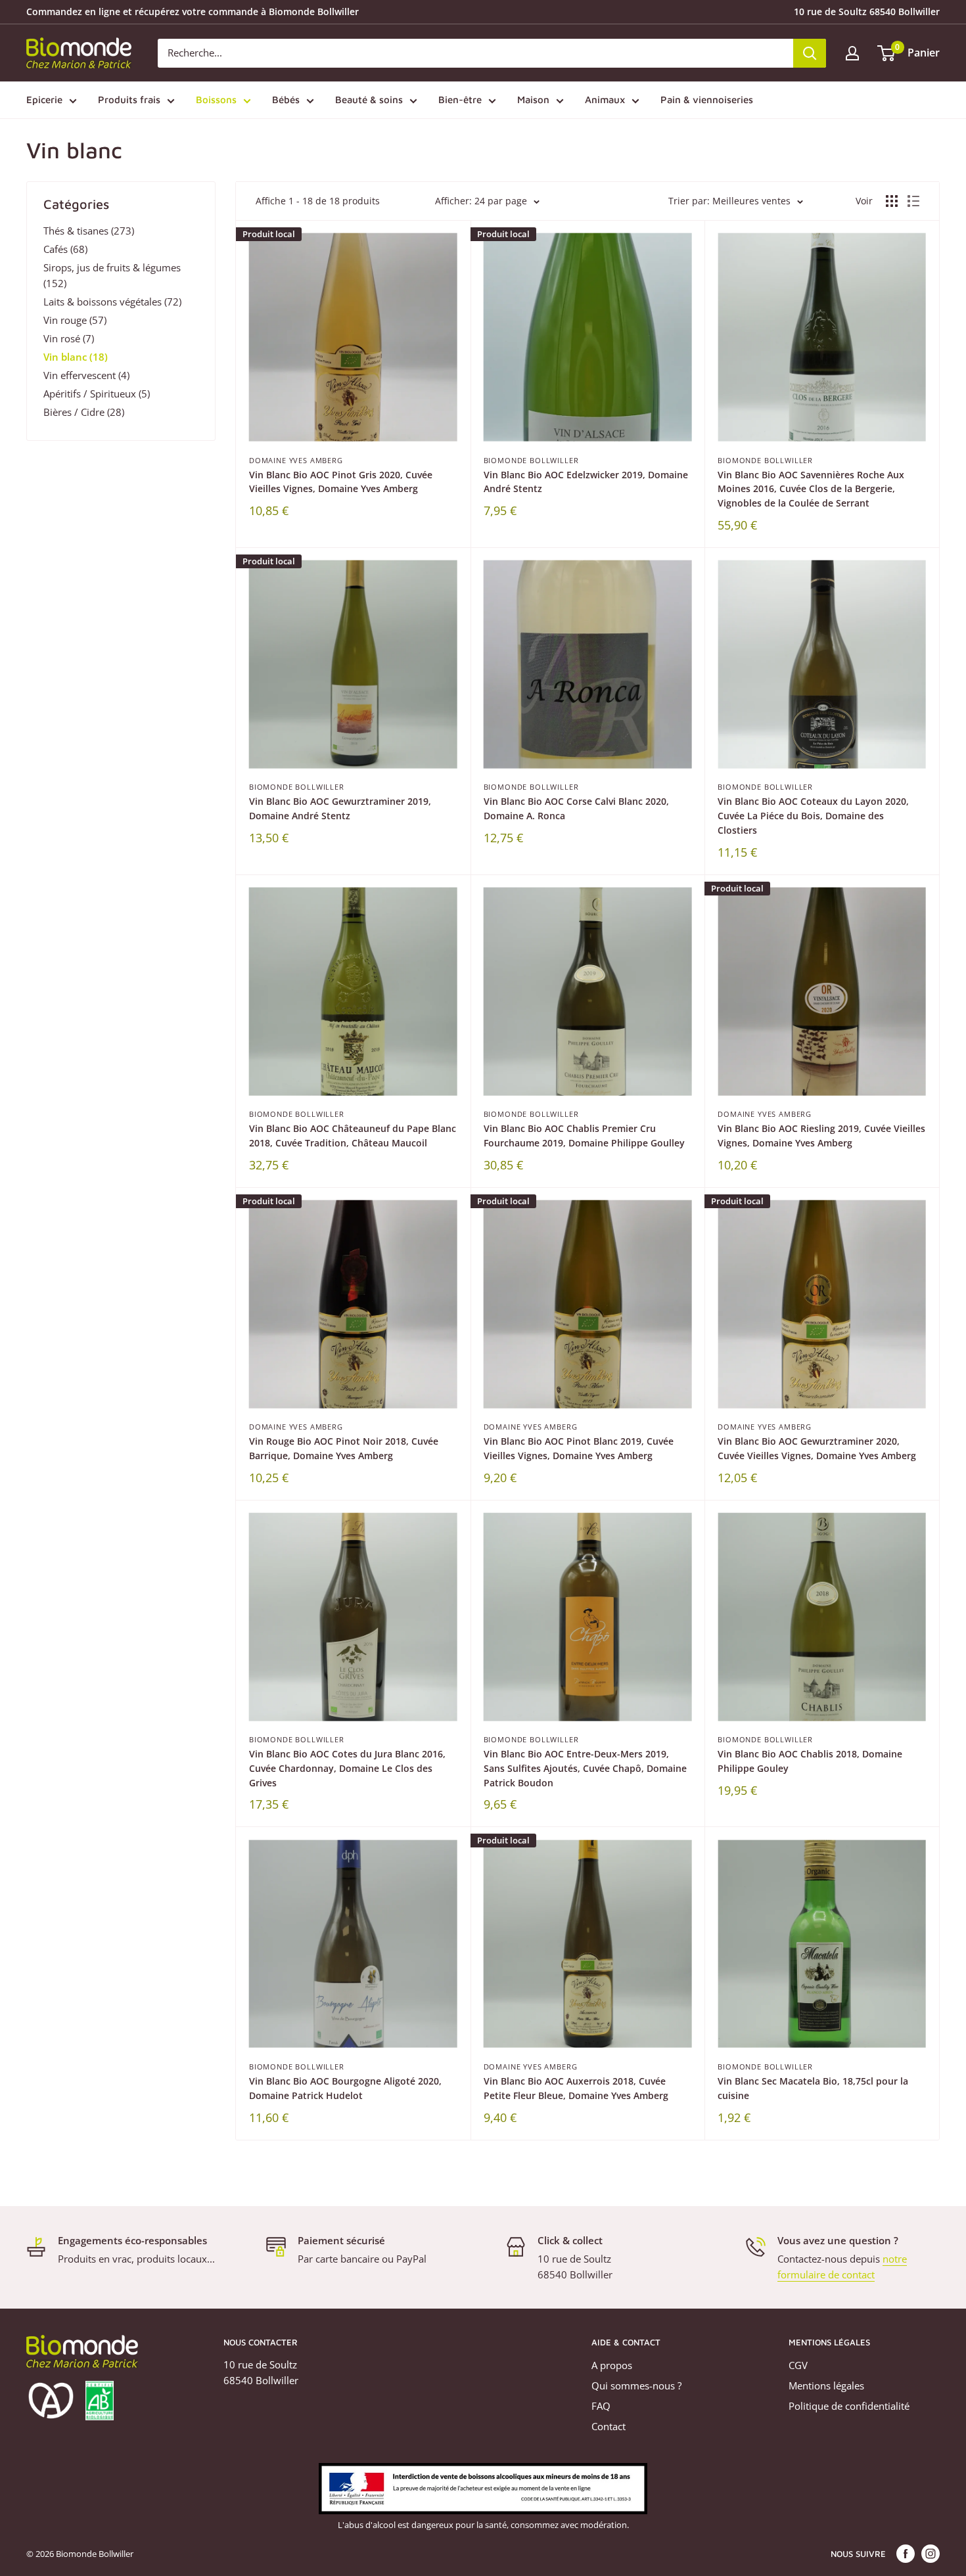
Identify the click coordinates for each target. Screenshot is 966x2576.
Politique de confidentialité (849, 2406)
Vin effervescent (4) (86, 375)
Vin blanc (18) (76, 357)
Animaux (605, 100)
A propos (612, 2365)
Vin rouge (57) (75, 320)
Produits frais (129, 100)
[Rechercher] (810, 53)
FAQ (601, 2406)
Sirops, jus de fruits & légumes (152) (112, 275)
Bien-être (460, 100)
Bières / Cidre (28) (84, 412)
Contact (609, 2426)
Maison (533, 100)
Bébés (286, 100)
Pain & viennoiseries (707, 100)
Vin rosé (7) (69, 338)
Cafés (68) (65, 249)
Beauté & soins (369, 100)
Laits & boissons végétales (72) (112, 302)
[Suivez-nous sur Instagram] (931, 2554)
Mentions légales (826, 2385)
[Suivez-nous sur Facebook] (906, 2554)
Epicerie (44, 100)
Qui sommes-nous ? (636, 2385)
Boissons (216, 100)
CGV (798, 2365)
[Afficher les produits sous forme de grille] (892, 201)
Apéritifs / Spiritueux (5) (97, 394)
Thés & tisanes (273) (89, 231)
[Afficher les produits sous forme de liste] (913, 201)
